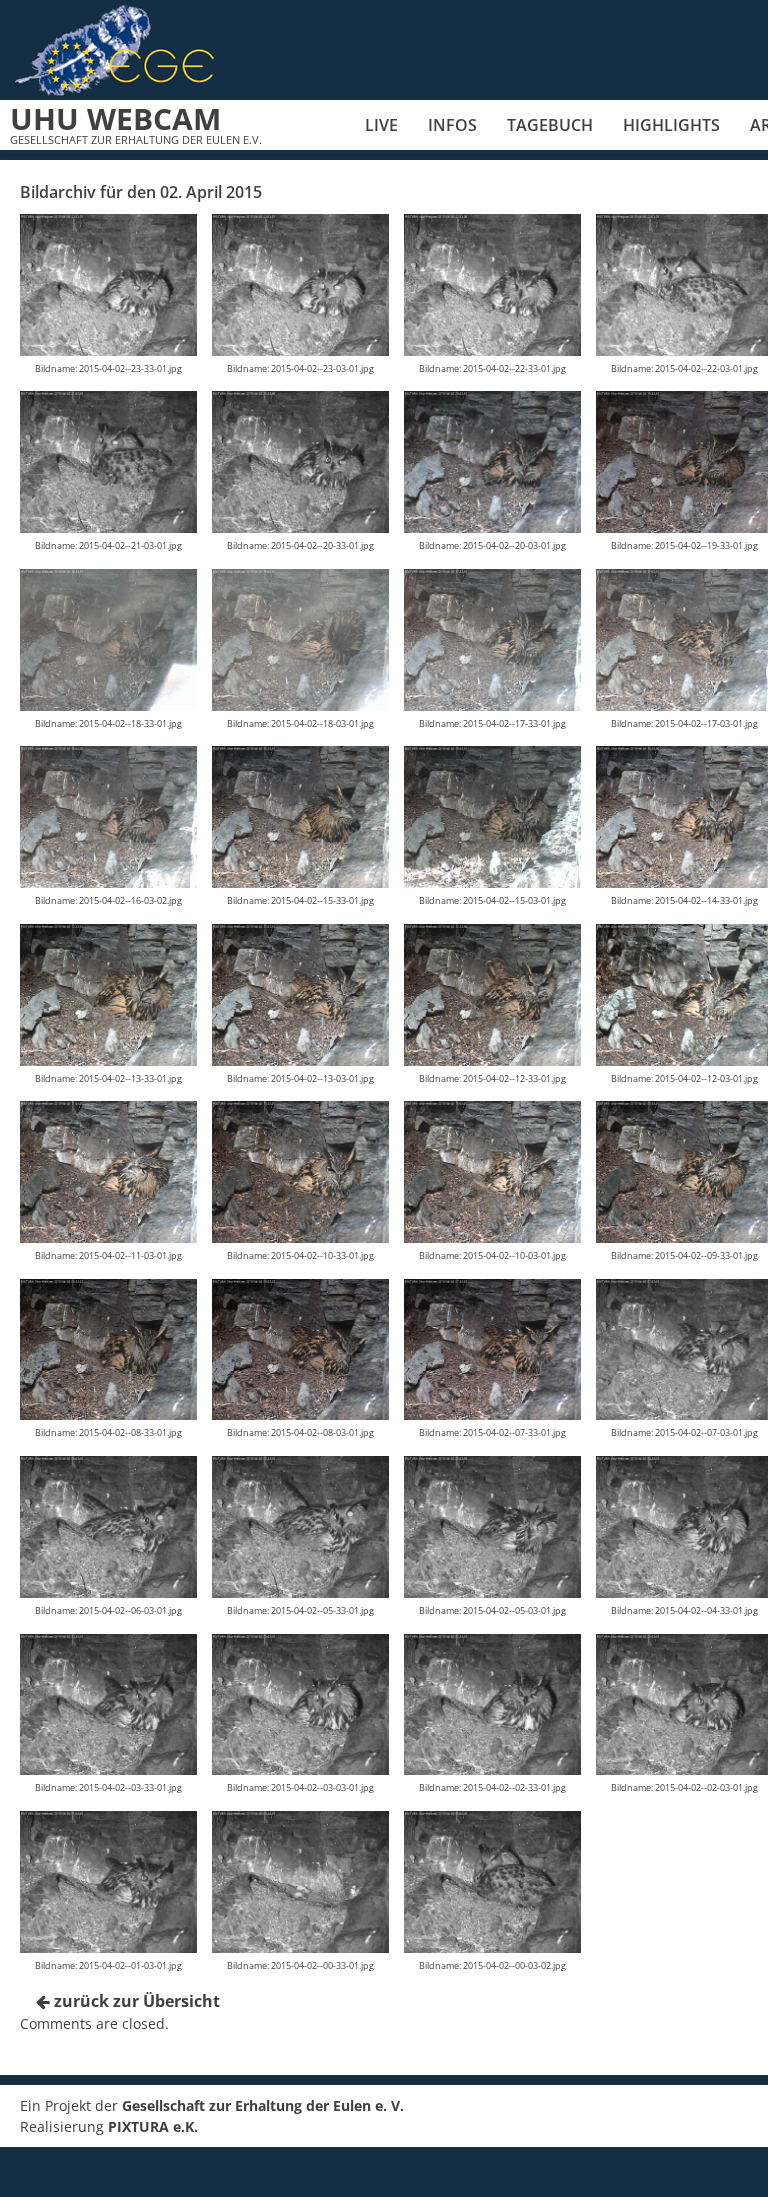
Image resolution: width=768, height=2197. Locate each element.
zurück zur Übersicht (135, 2001)
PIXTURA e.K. (153, 2126)
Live (381, 125)
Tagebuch (550, 125)
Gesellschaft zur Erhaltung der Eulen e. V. (263, 2105)
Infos (452, 125)
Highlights (671, 125)
